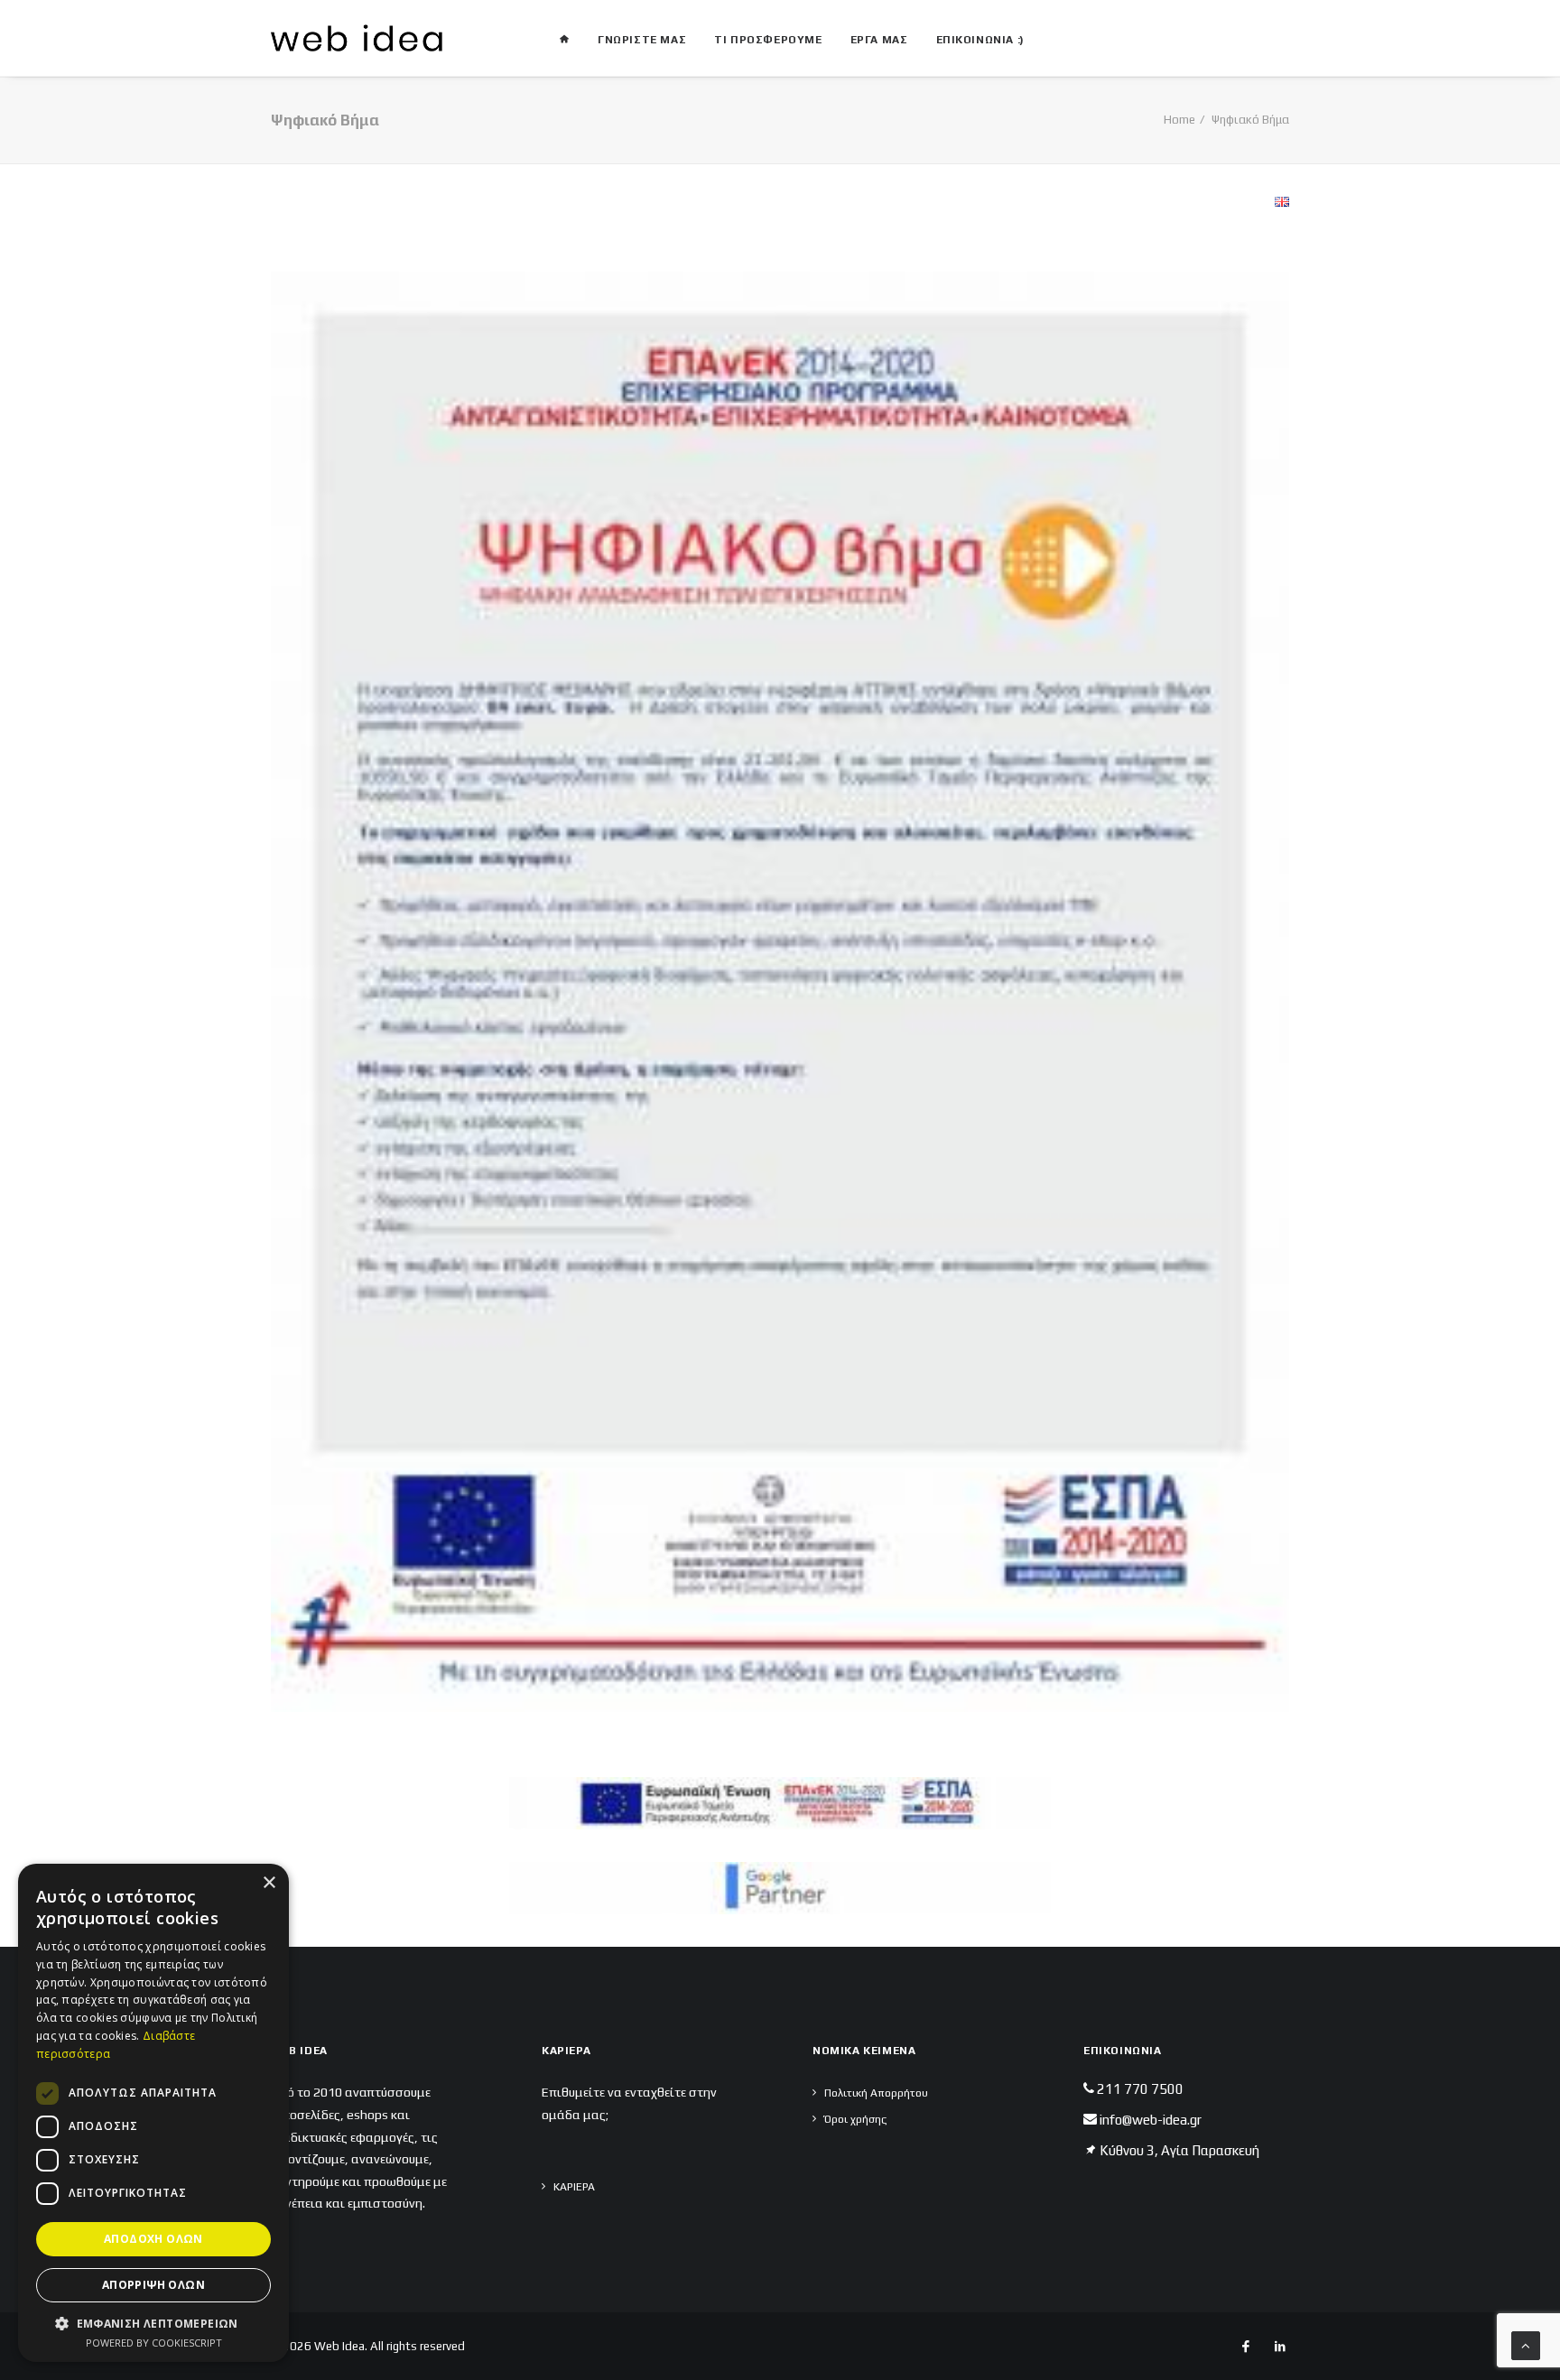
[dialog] (153, 2113)
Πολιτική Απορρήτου (876, 2093)
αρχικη (564, 32)
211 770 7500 (1140, 2089)
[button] (153, 2323)
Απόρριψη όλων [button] (153, 2285)
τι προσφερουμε (768, 40)
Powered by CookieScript (154, 2343)
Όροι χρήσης (855, 2119)
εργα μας (879, 40)
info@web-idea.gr (1151, 2120)
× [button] (269, 1883)
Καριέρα (574, 2187)
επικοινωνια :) (980, 40)
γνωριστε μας (642, 40)
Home (1179, 120)
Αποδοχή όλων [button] (153, 2239)
